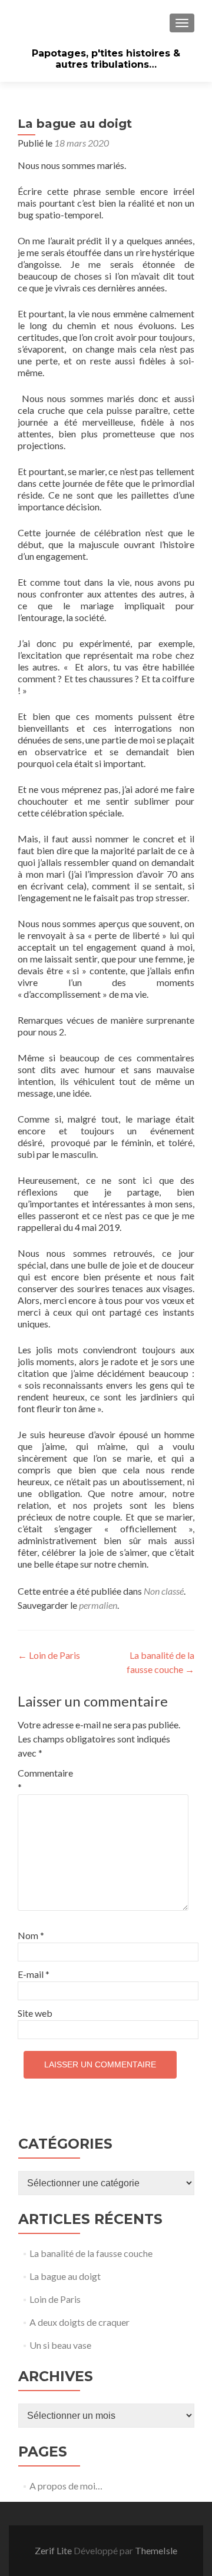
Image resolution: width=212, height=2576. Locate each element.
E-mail (34, 1974)
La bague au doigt (65, 2276)
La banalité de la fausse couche (91, 2253)
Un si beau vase (60, 2345)
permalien (98, 1605)
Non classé (164, 1591)
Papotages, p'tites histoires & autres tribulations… (106, 59)
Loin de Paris (49, 1655)
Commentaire (43, 1780)
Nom (31, 1935)
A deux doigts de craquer (79, 2322)
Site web (35, 2013)
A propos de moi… (66, 2486)
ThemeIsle (156, 2550)
